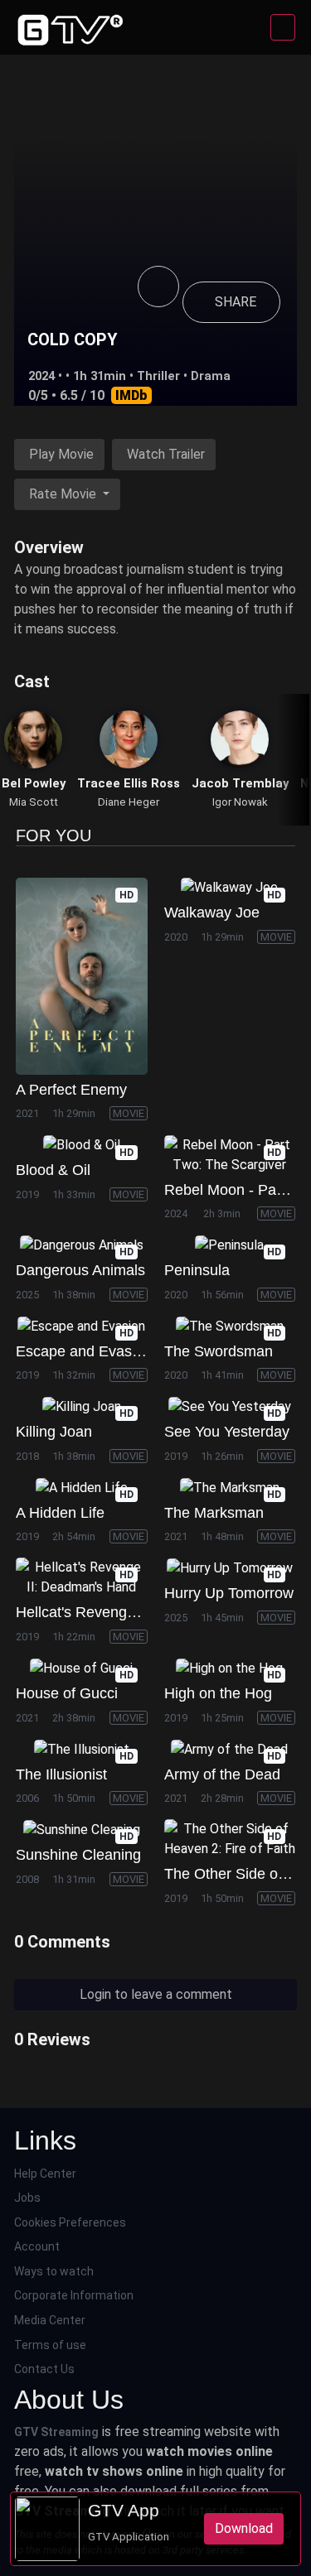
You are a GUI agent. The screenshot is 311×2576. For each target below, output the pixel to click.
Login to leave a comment (156, 1994)
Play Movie (61, 454)
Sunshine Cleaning (78, 1855)
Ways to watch (54, 2271)
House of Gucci (67, 1693)
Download (244, 2528)
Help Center (45, 2174)
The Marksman (214, 1513)
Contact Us (44, 2369)
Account (37, 2246)
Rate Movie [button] (64, 494)
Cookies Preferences (70, 2222)
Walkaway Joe (212, 912)
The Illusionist (61, 1774)
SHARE (236, 302)
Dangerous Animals (80, 1270)
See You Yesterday (227, 1432)
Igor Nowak (240, 802)
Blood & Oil (53, 1170)
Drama (211, 376)
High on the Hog (218, 1693)
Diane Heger (129, 802)
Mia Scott (34, 802)
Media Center (50, 2320)
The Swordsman (219, 1351)
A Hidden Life (60, 1513)
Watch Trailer (166, 454)
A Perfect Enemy (71, 1090)
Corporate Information (74, 2295)
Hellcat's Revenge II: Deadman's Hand (143, 1612)
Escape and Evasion (84, 1351)
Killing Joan (54, 1432)
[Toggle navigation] (283, 27)
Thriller (158, 376)
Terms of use (50, 2345)
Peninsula (197, 1270)
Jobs (27, 2198)
